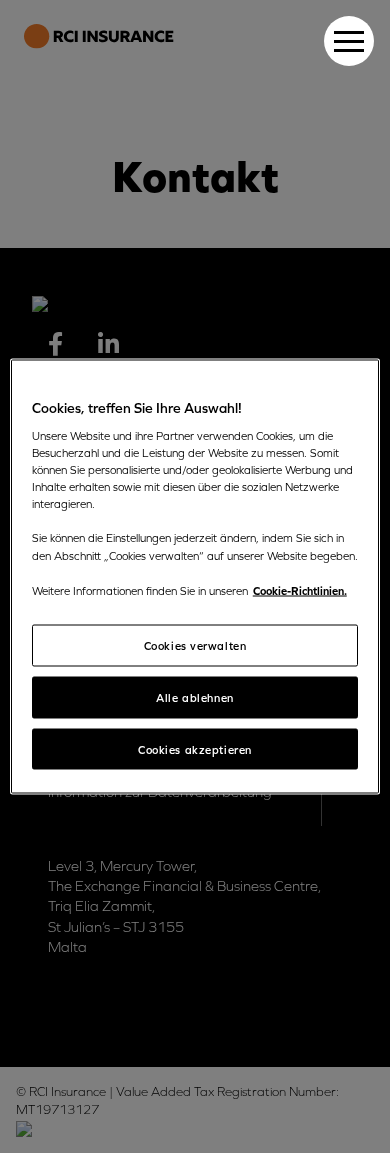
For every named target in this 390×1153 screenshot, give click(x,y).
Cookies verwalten (195, 644)
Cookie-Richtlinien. (300, 589)
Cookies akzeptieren (195, 748)
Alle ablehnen (194, 696)
